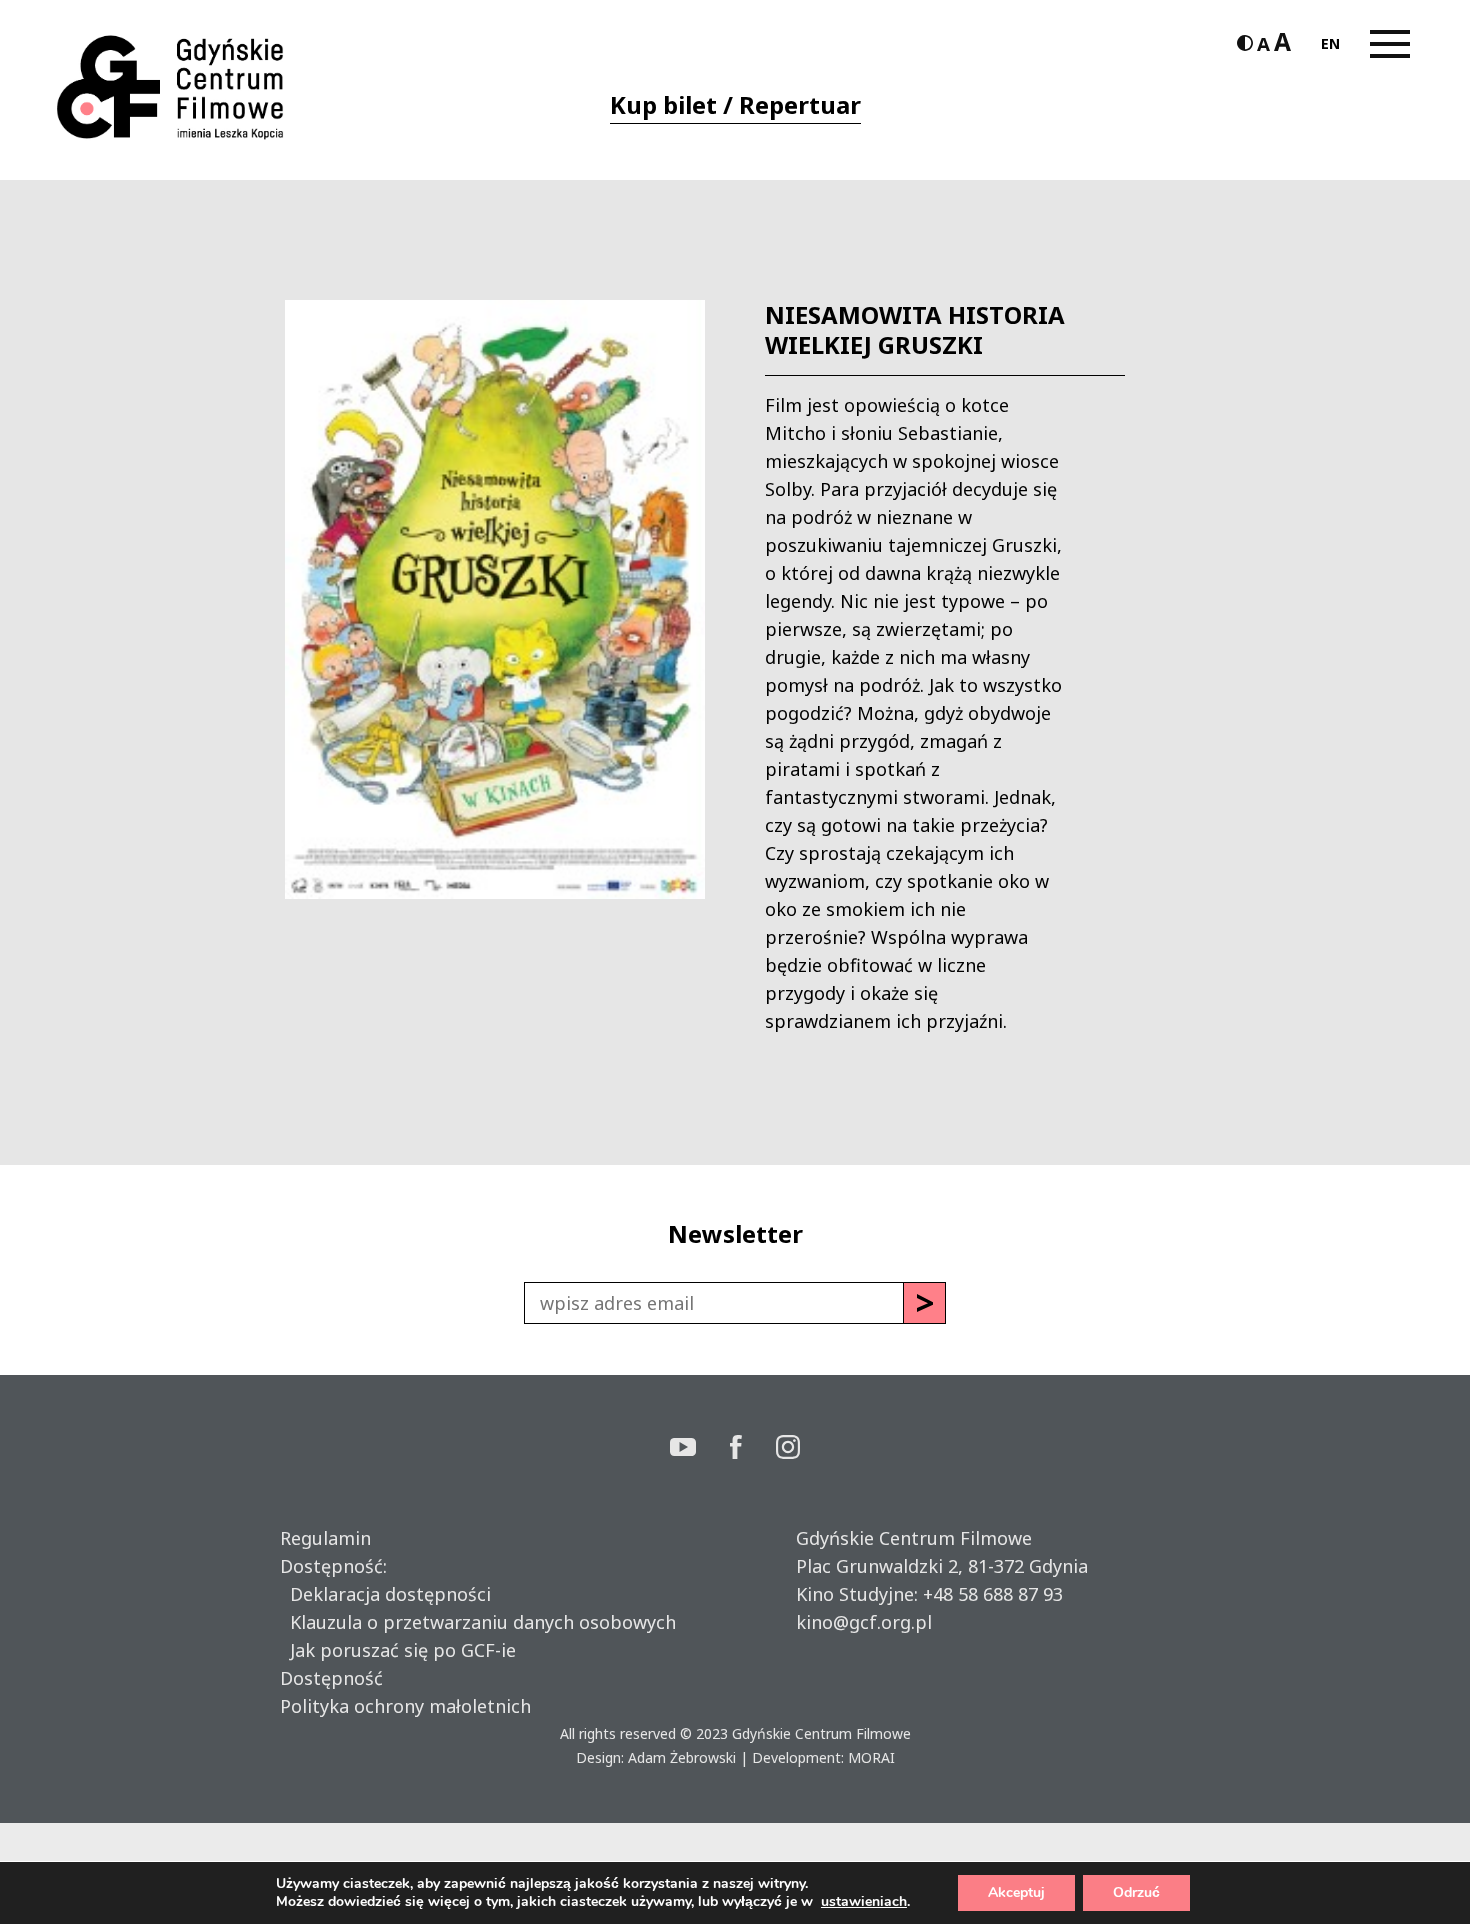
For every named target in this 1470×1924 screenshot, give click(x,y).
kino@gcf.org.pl (864, 1622)
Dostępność (331, 1678)
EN (1330, 43)
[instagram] (788, 1449)
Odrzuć (1136, 1892)
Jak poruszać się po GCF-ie (398, 1650)
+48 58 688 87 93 (993, 1594)
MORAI (871, 1757)
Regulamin (325, 1538)
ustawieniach (864, 1902)
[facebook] (753, 1449)
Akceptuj (1016, 1892)
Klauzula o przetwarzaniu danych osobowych (478, 1622)
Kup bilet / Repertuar (735, 104)
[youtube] (700, 1449)
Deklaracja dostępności (385, 1594)
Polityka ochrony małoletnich (405, 1706)
